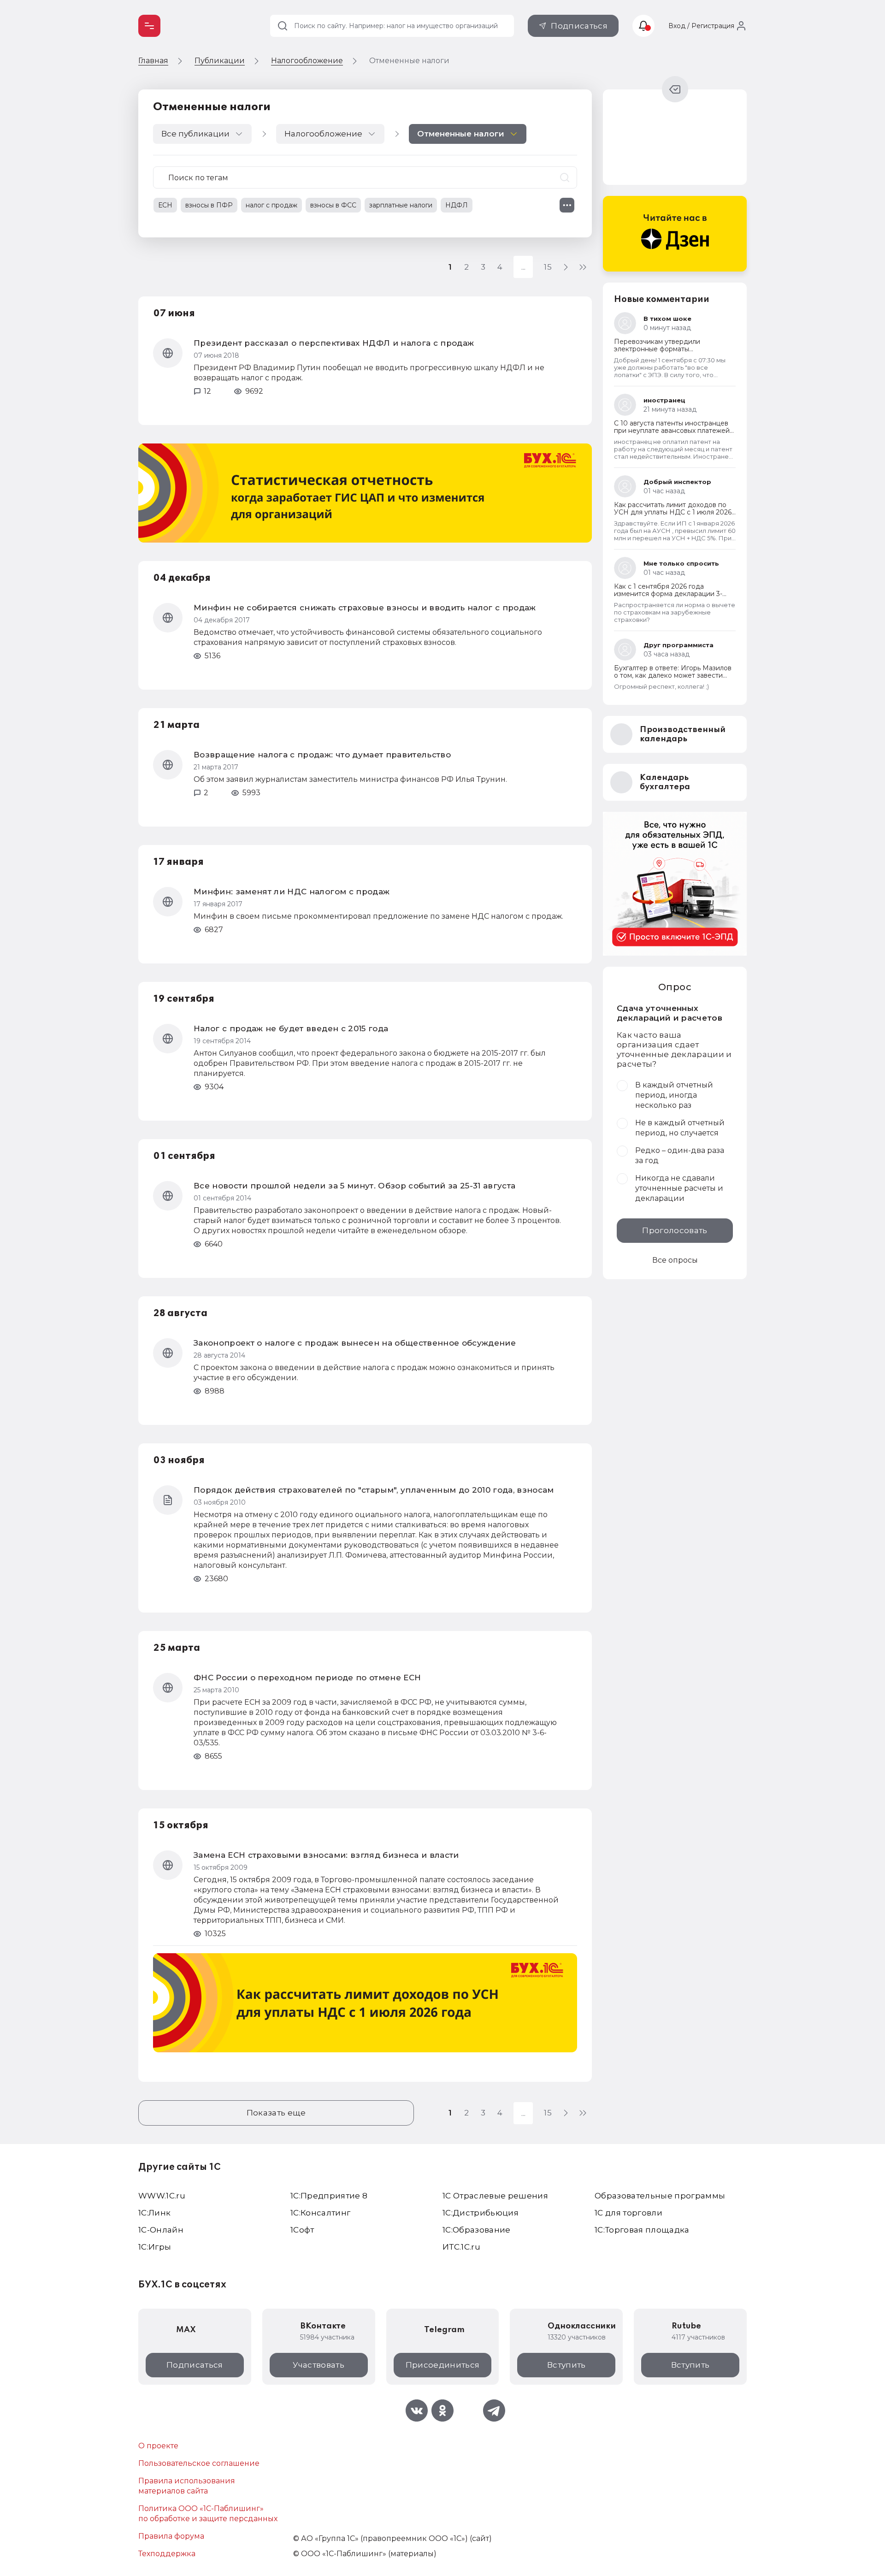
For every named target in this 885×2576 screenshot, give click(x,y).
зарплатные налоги (401, 205)
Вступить (566, 2365)
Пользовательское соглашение (199, 2463)
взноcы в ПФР (209, 205)
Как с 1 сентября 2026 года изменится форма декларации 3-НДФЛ (668, 594)
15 (548, 267)
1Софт (302, 2230)
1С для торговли (628, 2213)
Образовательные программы (660, 2196)
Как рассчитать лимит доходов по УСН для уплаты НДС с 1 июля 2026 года (673, 512)
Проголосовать (675, 1230)
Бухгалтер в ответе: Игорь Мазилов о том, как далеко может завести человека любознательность (673, 675)
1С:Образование (477, 2230)
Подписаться (579, 26)
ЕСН (165, 205)
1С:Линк (154, 2213)
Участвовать (319, 2365)
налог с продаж (271, 205)
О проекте (158, 2446)
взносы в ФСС (333, 205)
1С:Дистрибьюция (481, 2213)
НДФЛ (457, 205)
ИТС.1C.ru (461, 2247)
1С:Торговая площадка (642, 2230)
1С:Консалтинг (320, 2213)
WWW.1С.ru (162, 2196)
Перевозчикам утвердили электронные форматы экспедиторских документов (662, 349)
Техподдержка (167, 2554)
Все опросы (675, 1260)
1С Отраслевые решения (495, 2196)
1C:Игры (155, 2247)
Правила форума (171, 2536)
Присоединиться (443, 2365)
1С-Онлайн (161, 2230)
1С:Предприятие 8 (329, 2196)
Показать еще (276, 2113)
